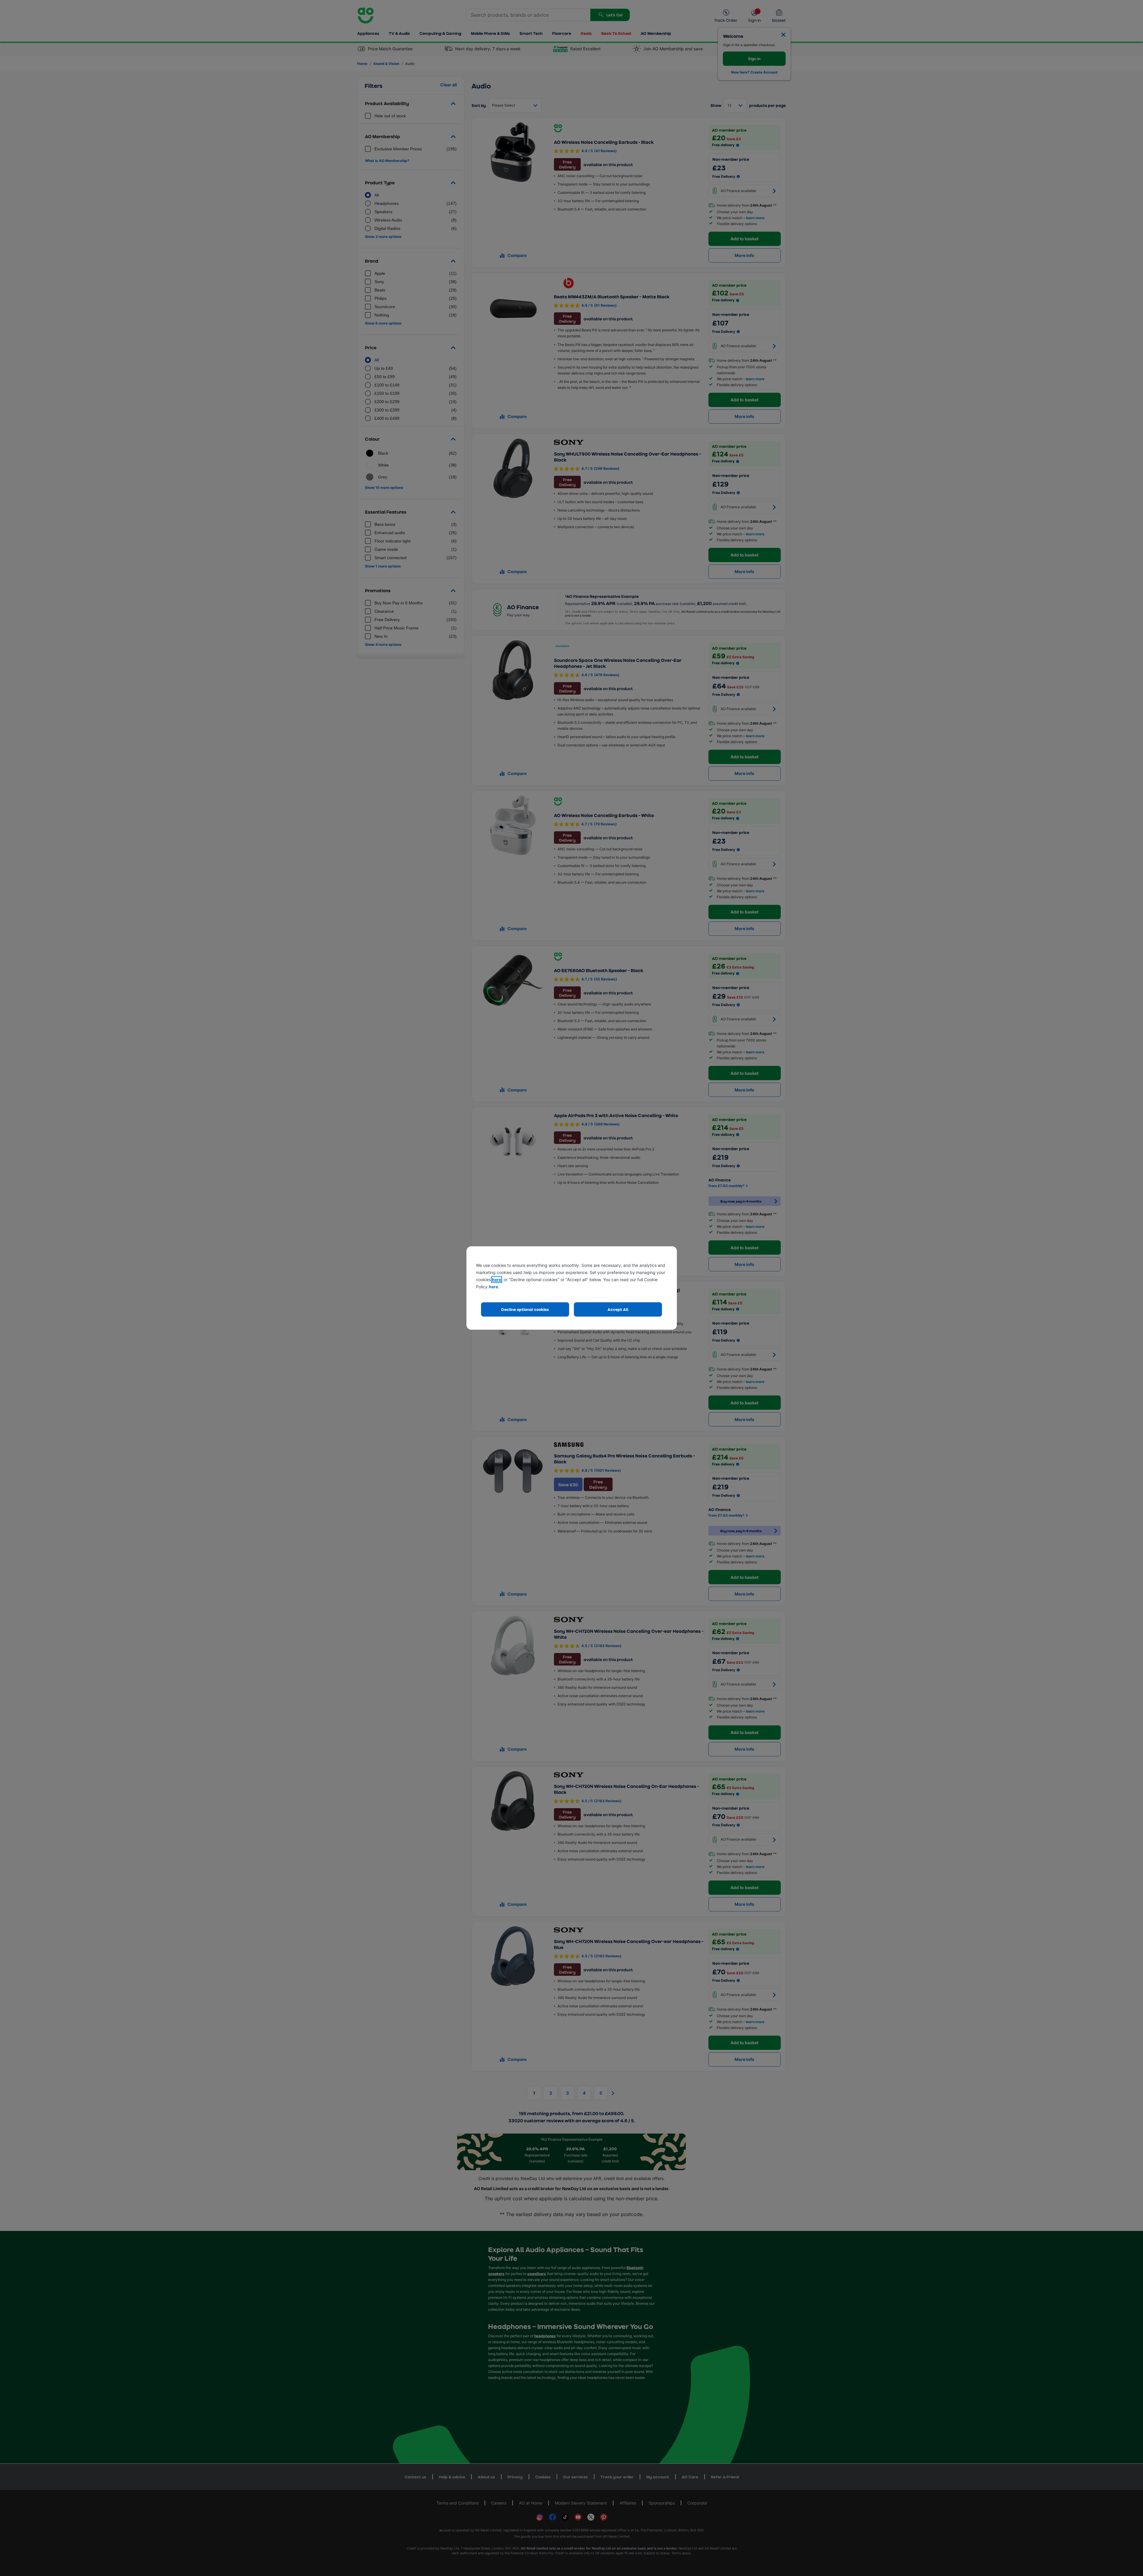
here (497, 1280)
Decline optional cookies (525, 1309)
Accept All (618, 1309)
